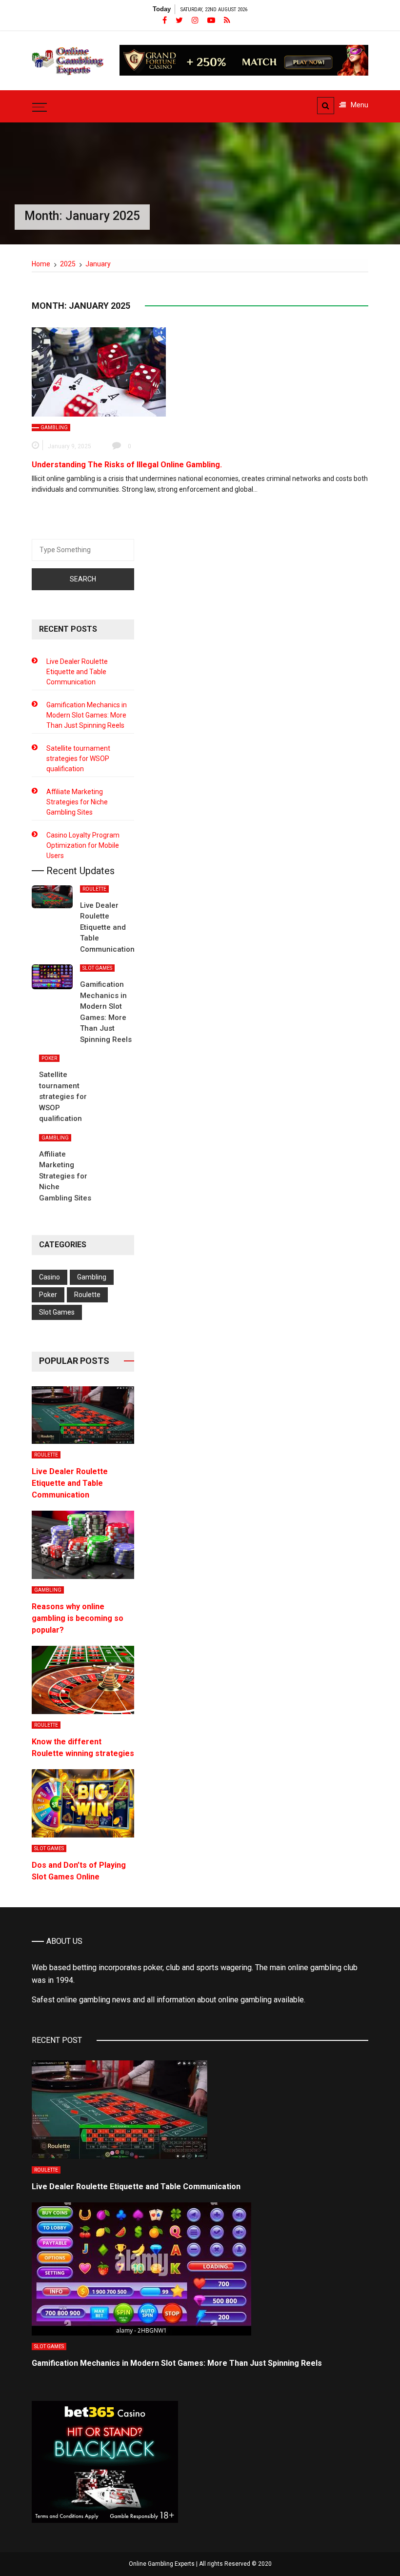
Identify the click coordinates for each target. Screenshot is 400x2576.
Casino (50, 1277)
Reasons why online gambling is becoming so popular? (78, 1618)
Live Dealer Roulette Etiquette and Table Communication (77, 672)
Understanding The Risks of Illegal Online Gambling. (127, 465)
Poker (49, 1058)
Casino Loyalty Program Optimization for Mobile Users (83, 845)
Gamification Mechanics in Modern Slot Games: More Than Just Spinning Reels (87, 715)
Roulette (94, 889)
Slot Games (97, 968)
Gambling (54, 428)
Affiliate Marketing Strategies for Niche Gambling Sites (77, 802)
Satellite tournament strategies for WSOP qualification (78, 759)
